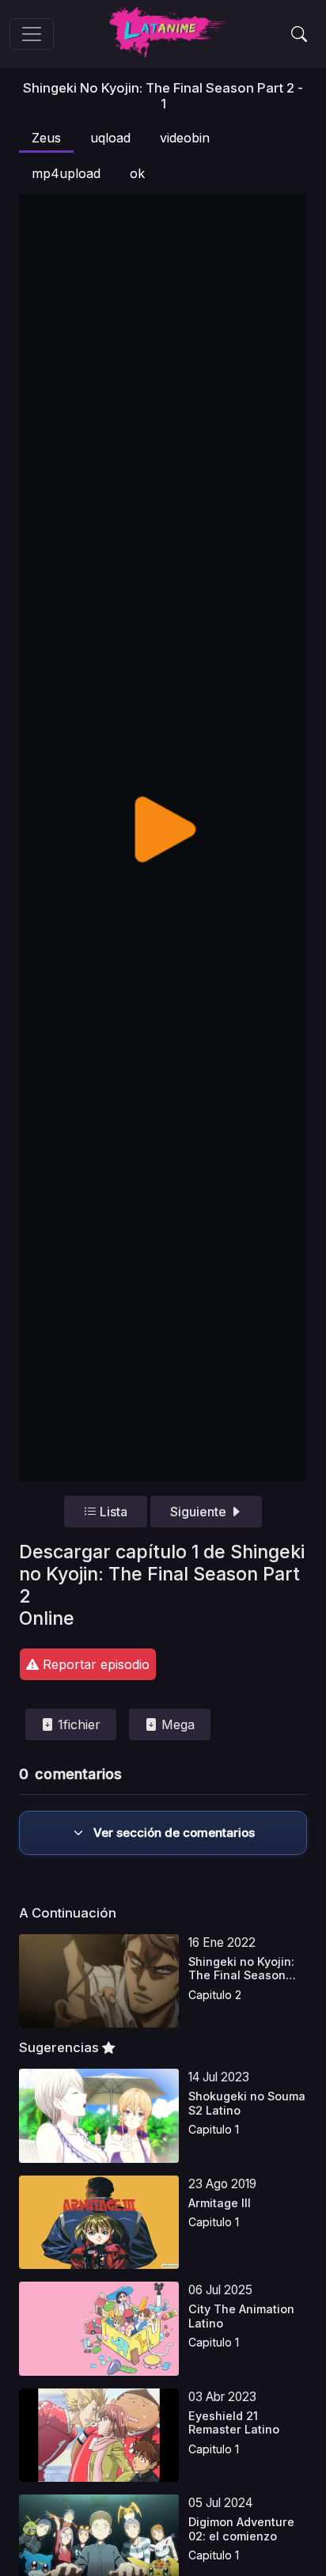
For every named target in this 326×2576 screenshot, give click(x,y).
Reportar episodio (94, 1664)
